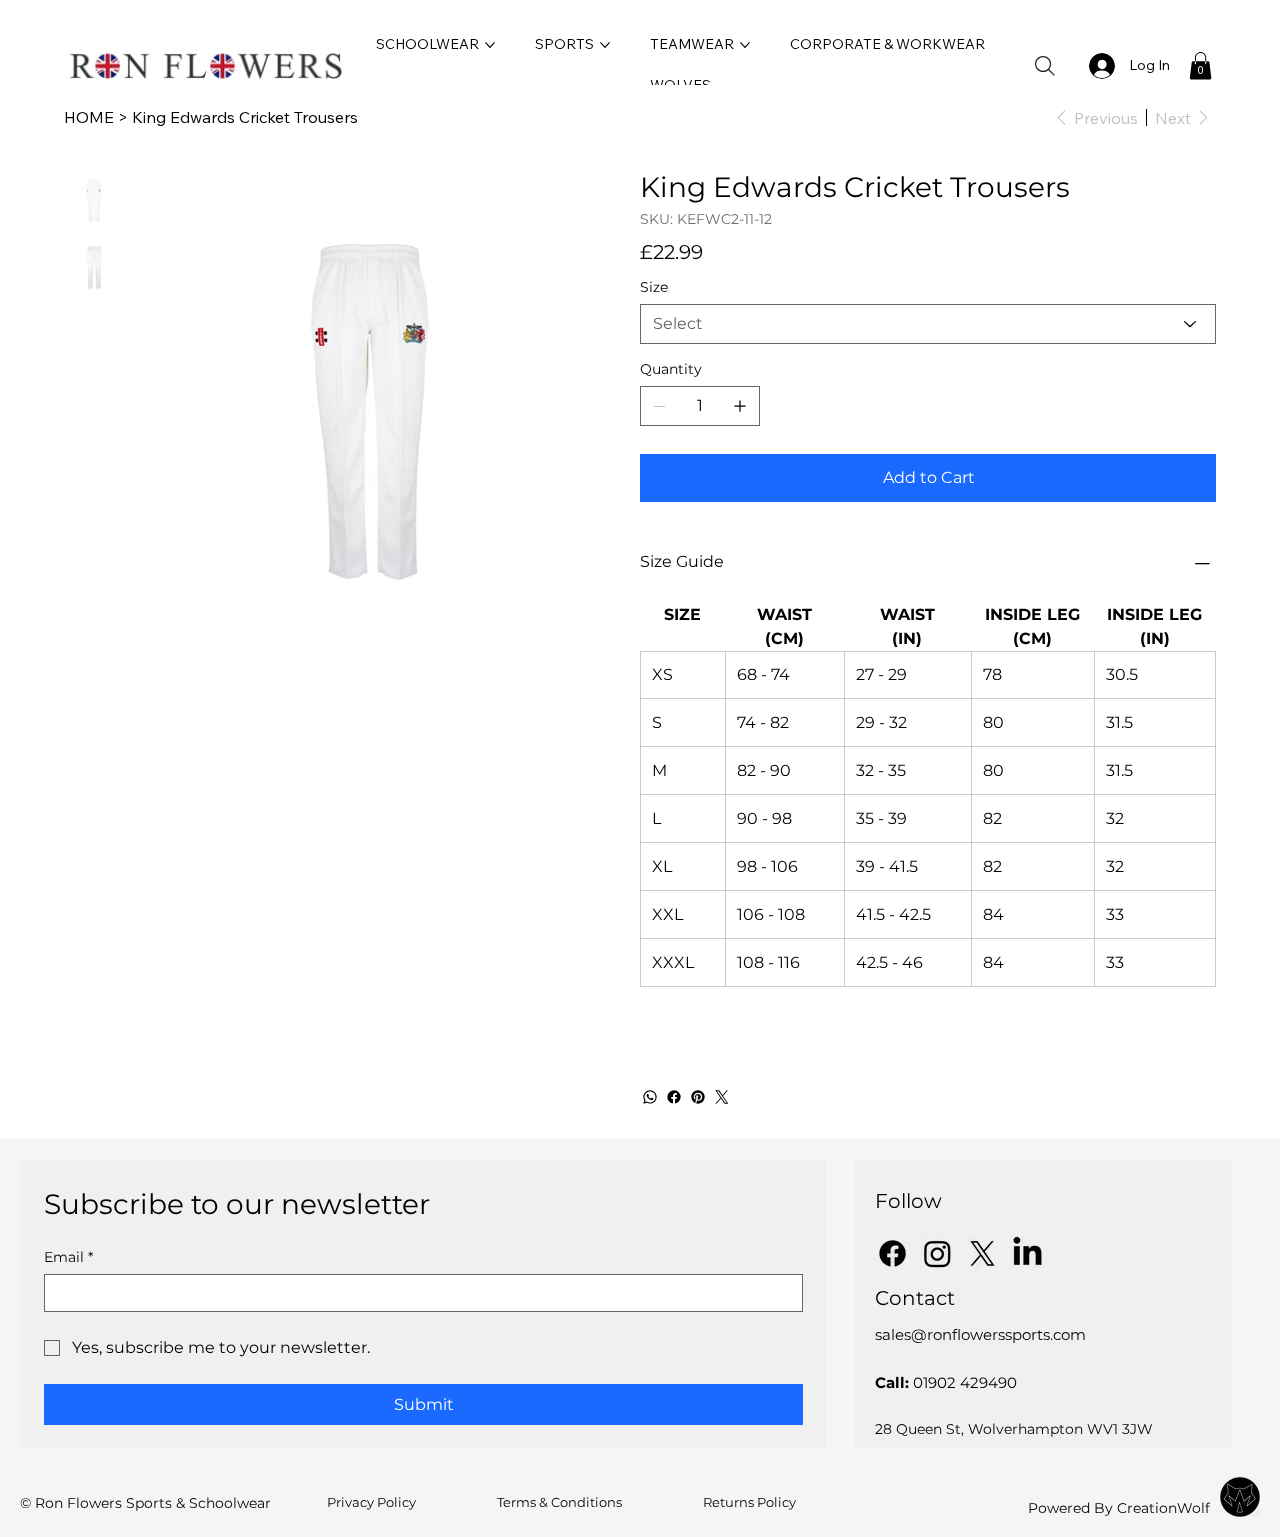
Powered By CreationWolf (1119, 1508)
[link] (1200, 65)
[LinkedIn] (1027, 1253)
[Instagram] (937, 1253)
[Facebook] (674, 1097)
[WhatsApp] (650, 1097)
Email (68, 1257)
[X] (982, 1253)
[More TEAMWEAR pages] (745, 45)
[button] (1045, 66)
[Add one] (740, 406)
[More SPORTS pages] (605, 45)
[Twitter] (722, 1097)
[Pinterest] (698, 1097)
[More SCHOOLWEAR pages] (490, 45)
